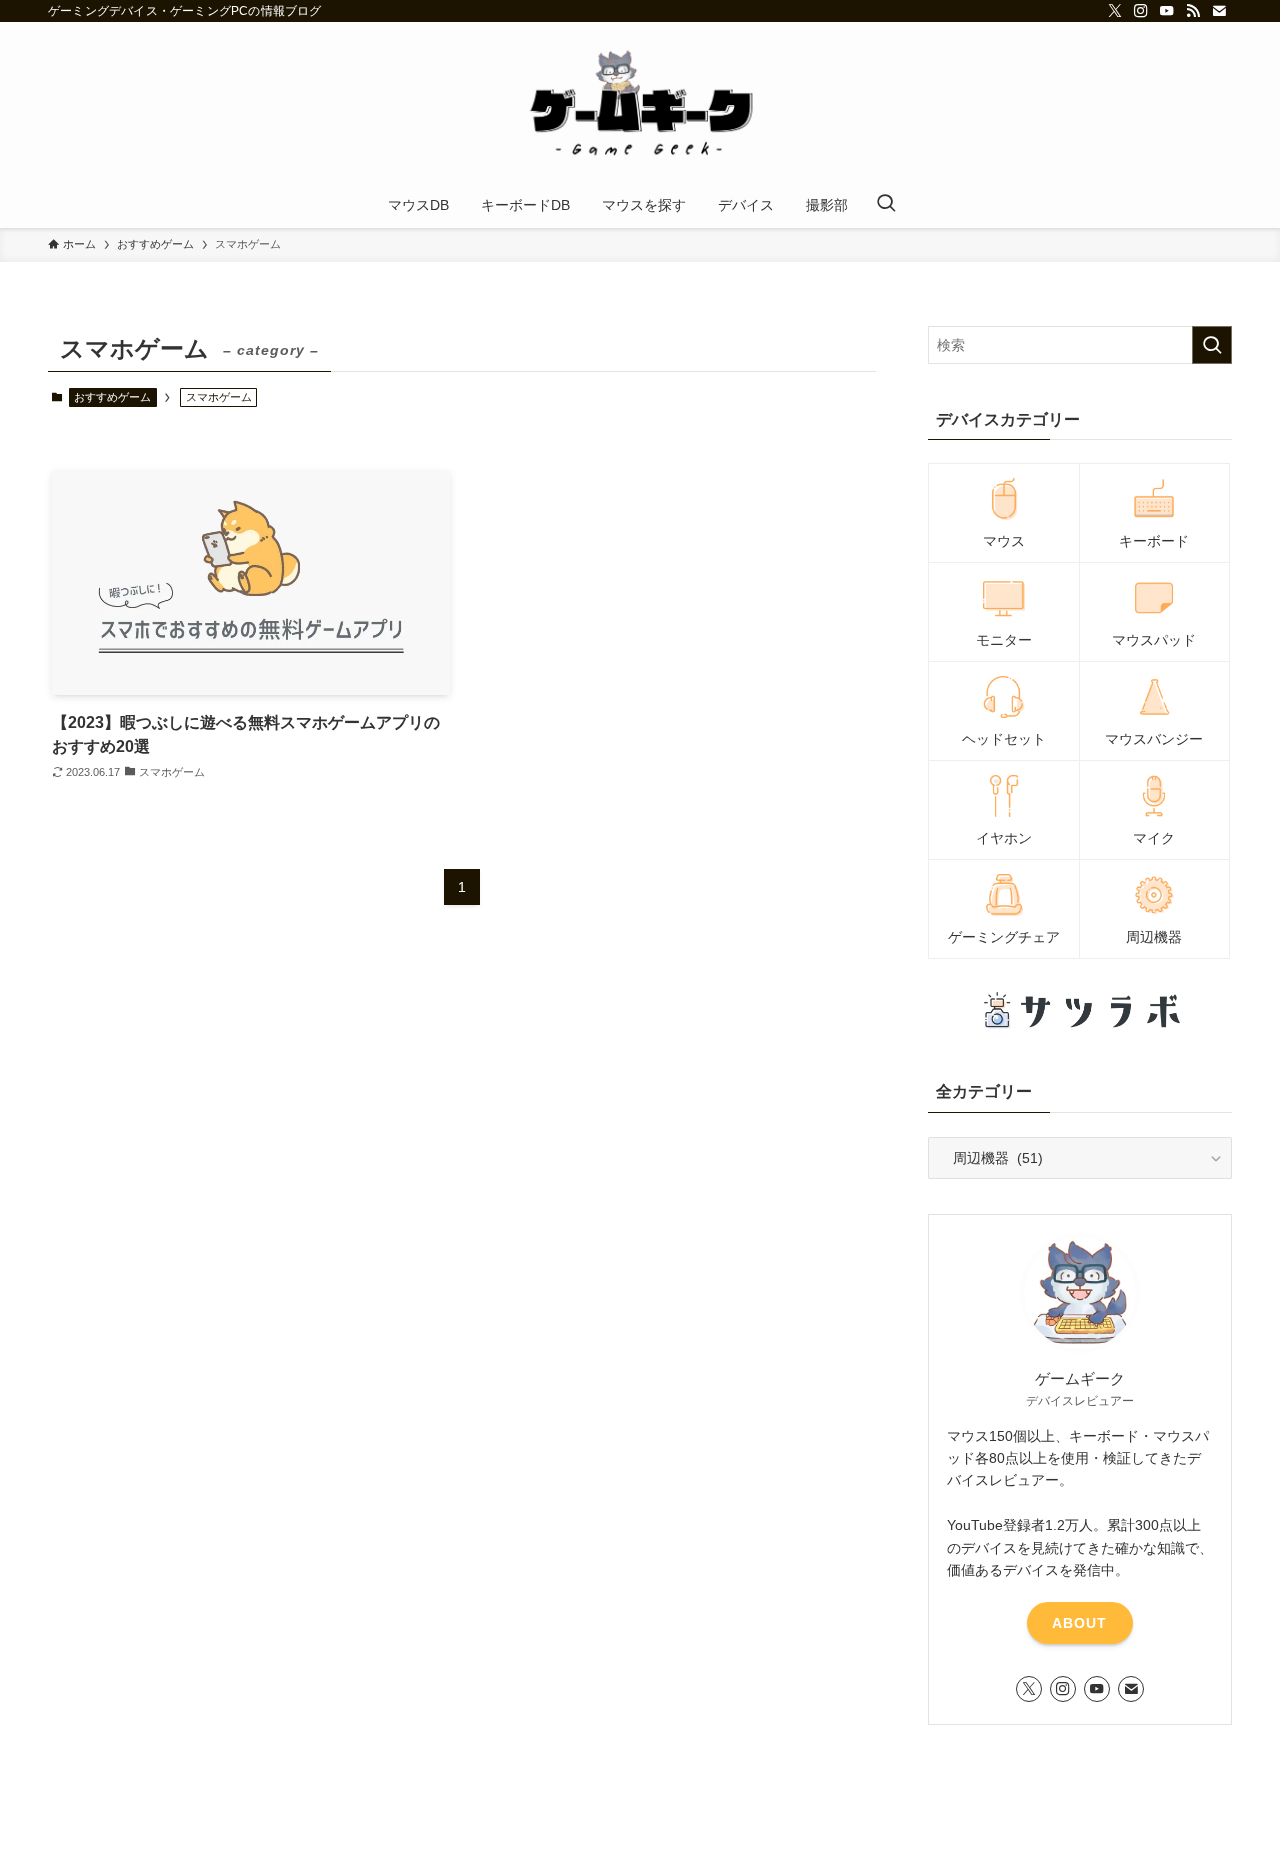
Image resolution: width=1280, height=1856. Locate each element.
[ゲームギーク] (640, 106)
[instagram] (1141, 11)
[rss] (1193, 11)
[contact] (1219, 11)
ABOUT (1079, 1623)
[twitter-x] (1115, 11)
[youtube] (1167, 11)
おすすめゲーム (112, 397)
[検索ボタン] (886, 205)
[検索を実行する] (1212, 345)
